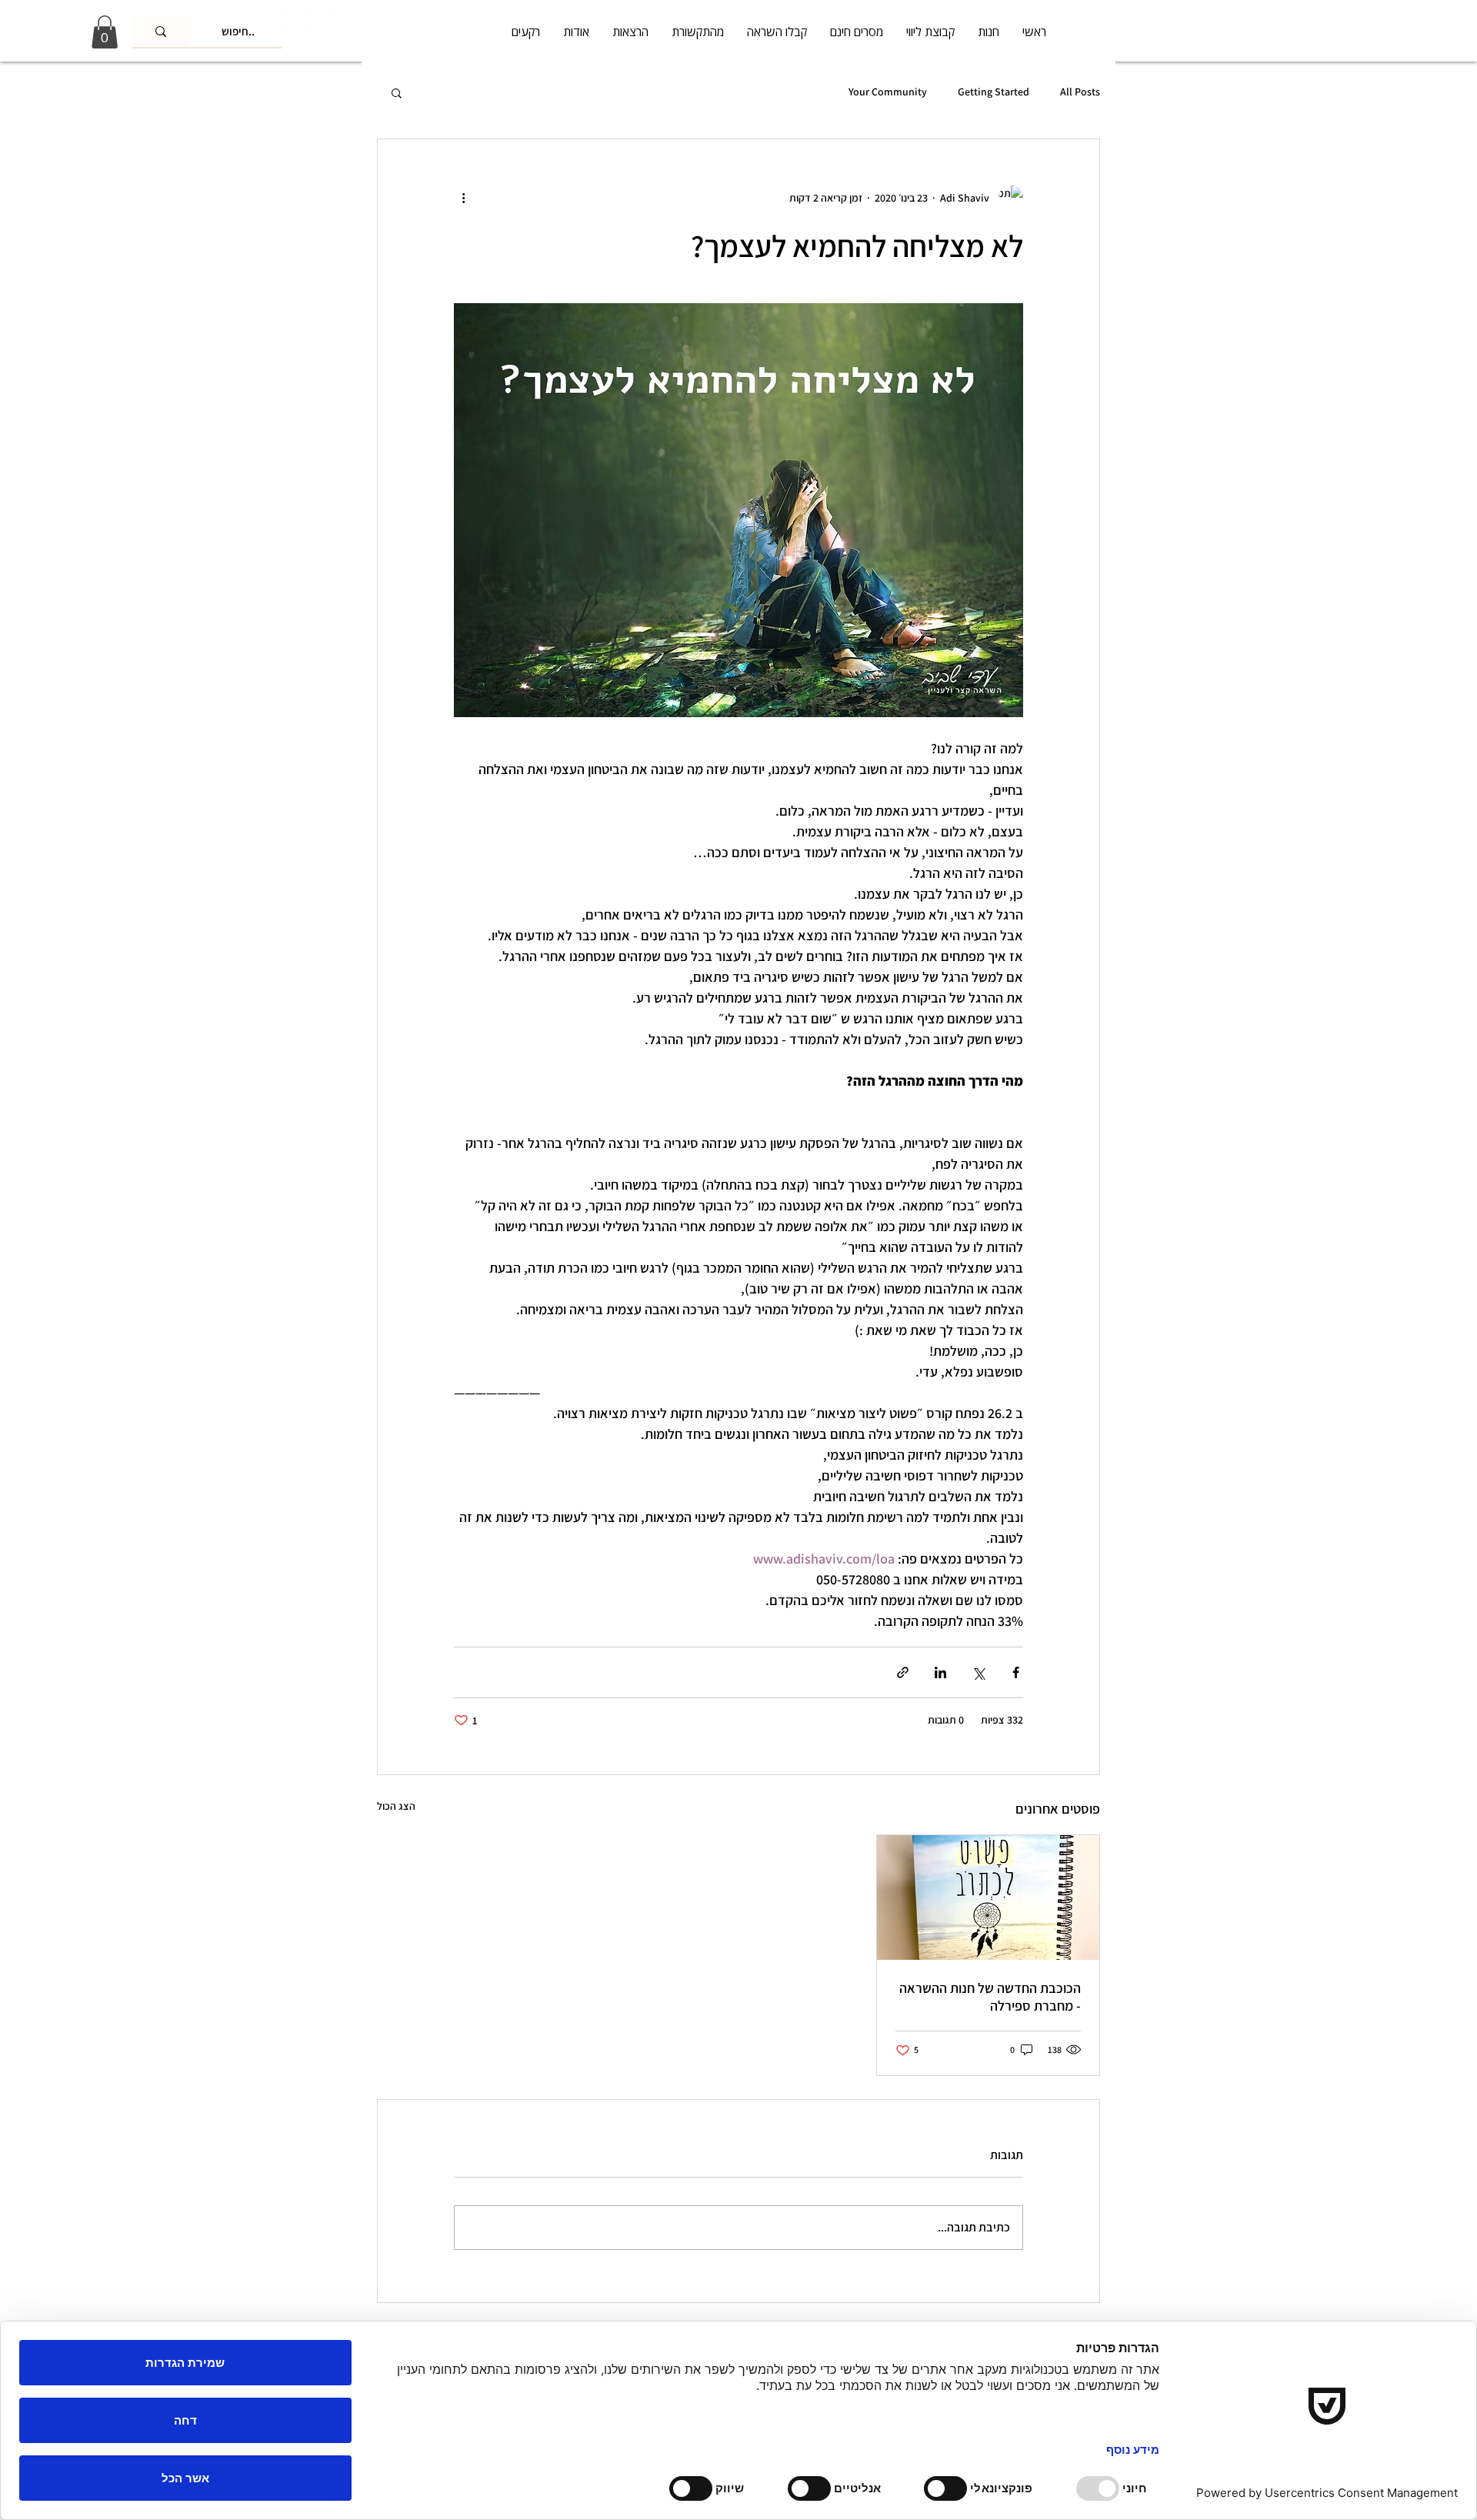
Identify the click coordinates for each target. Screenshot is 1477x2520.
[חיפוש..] (161, 32)
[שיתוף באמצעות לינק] (903, 1672)
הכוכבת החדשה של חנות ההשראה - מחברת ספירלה (990, 1997)
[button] (397, 92)
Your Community (888, 92)
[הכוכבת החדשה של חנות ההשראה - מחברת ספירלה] (988, 1898)
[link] (105, 32)
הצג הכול (396, 1806)
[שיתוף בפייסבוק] (1016, 1672)
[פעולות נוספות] (463, 198)
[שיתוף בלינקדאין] (940, 1672)
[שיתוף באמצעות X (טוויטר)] (978, 1672)
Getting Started (994, 92)
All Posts (1080, 92)
